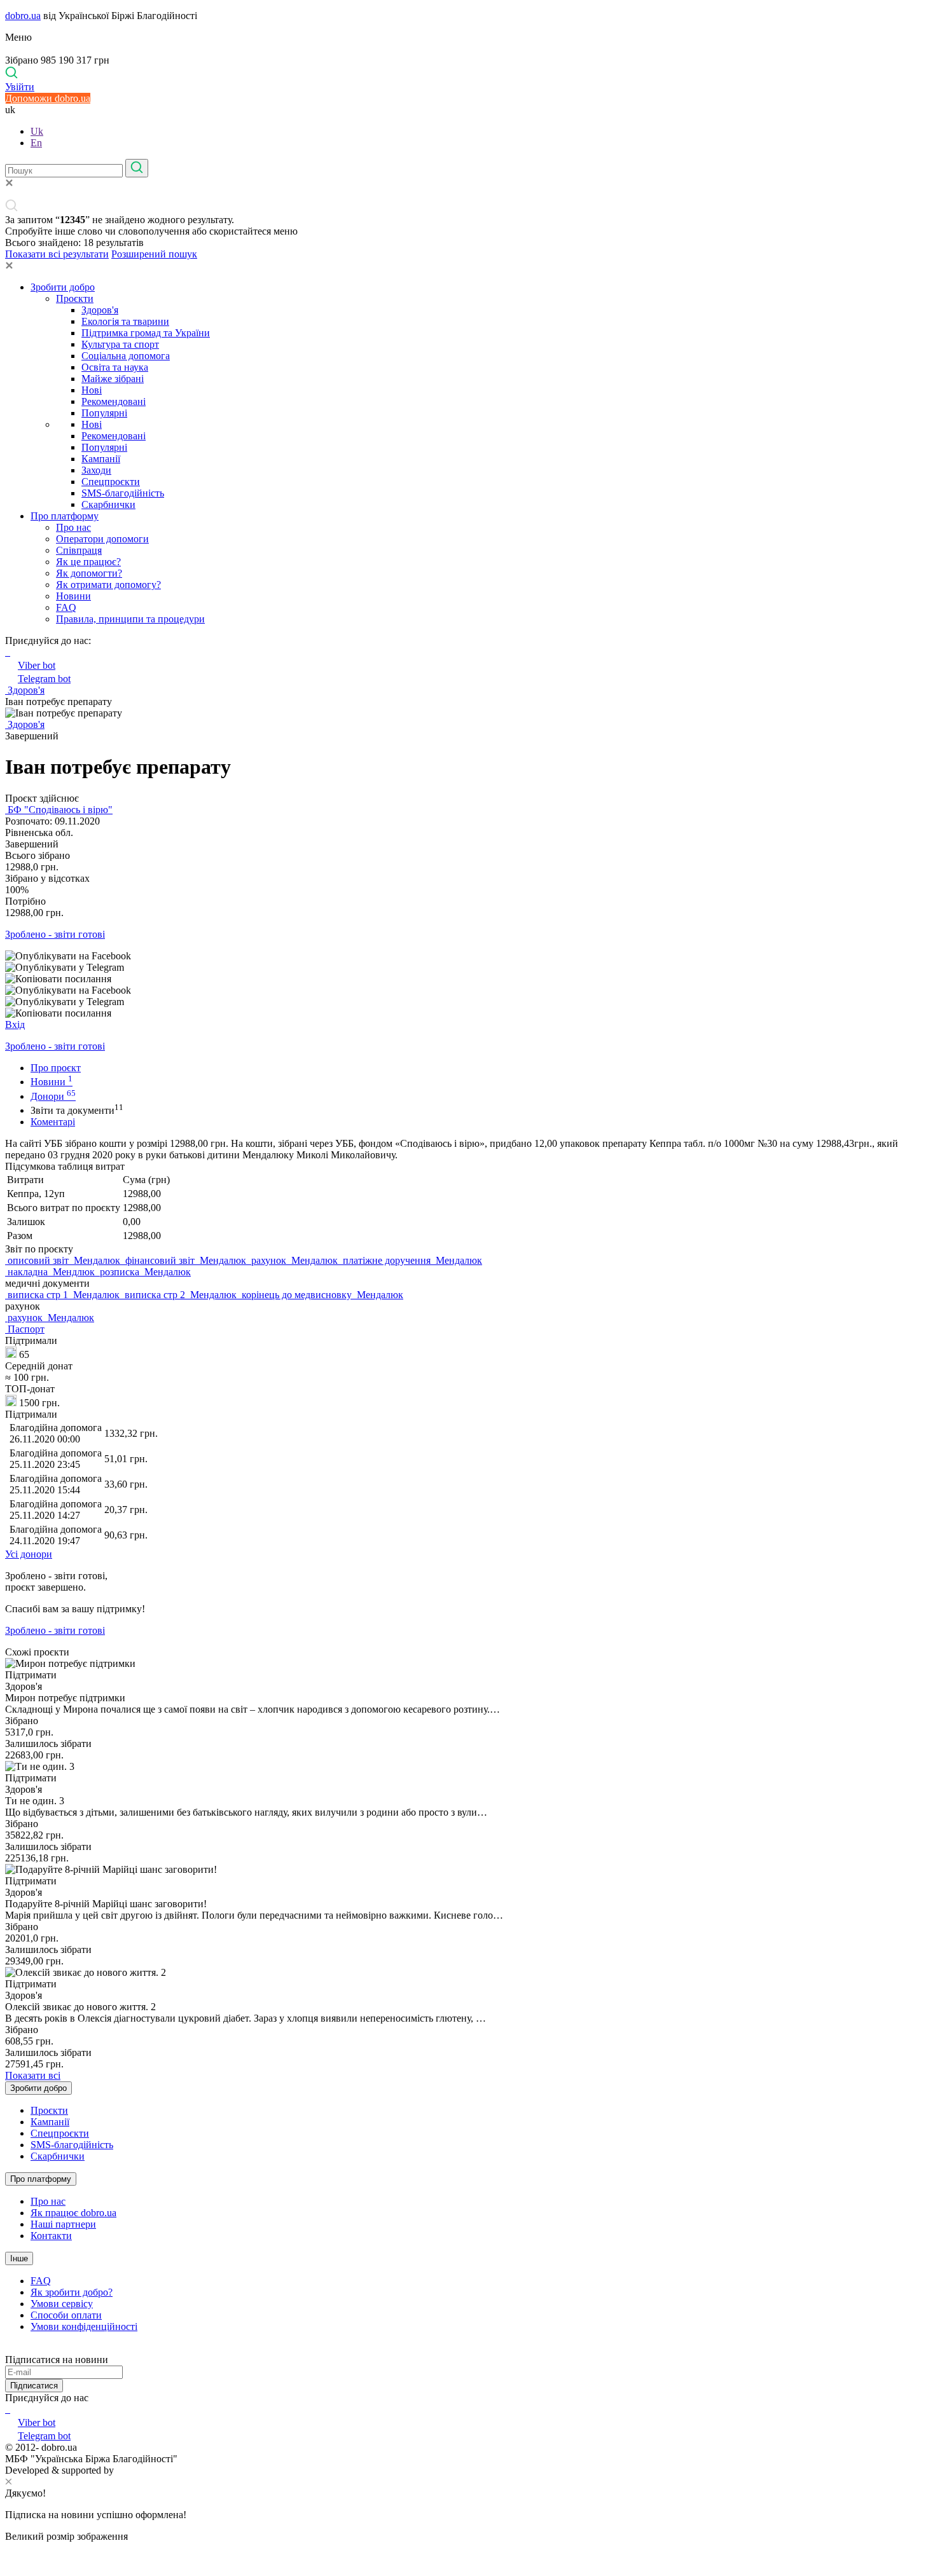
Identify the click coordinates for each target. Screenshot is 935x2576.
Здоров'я (100, 310)
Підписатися (34, 2386)
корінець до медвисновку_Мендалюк (321, 1295)
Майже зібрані (113, 379)
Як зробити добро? (72, 2292)
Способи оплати (66, 2315)
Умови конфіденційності (84, 2326)
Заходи (96, 470)
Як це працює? (88, 562)
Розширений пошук (154, 254)
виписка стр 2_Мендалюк (181, 1295)
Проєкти (75, 298)
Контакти (51, 2236)
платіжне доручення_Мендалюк (411, 1260)
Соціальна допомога (126, 356)
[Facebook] (6, 2409)
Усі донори (29, 1554)
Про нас (73, 527)
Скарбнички (108, 504)
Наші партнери (63, 2224)
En (36, 143)
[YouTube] (9, 2409)
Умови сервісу (62, 2304)
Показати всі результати (57, 254)
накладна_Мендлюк (51, 1272)
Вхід (15, 1024)
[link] (468, 956)
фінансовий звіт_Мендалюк (186, 1260)
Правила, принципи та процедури (130, 619)
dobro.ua (23, 16)
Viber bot (37, 665)
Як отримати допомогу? (108, 585)
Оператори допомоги (102, 539)
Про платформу (65, 516)
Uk (37, 131)
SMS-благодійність (123, 493)
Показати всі (33, 2075)
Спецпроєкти (111, 482)
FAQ (66, 607)
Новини (73, 596)
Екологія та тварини (125, 321)
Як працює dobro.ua (73, 2213)
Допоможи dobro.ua (48, 98)
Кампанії (101, 459)
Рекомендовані (114, 401)
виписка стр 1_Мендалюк (64, 1295)
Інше (19, 2258)
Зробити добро (63, 287)
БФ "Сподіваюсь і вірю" (59, 810)
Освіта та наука (115, 367)
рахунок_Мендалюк (294, 1260)
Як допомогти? (89, 573)
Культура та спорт (120, 344)
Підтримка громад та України (146, 333)
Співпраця (79, 550)
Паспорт (25, 1329)
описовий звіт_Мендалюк (64, 1260)
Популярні (104, 413)
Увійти (20, 87)
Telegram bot (44, 679)
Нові (92, 390)
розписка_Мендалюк (144, 1272)
